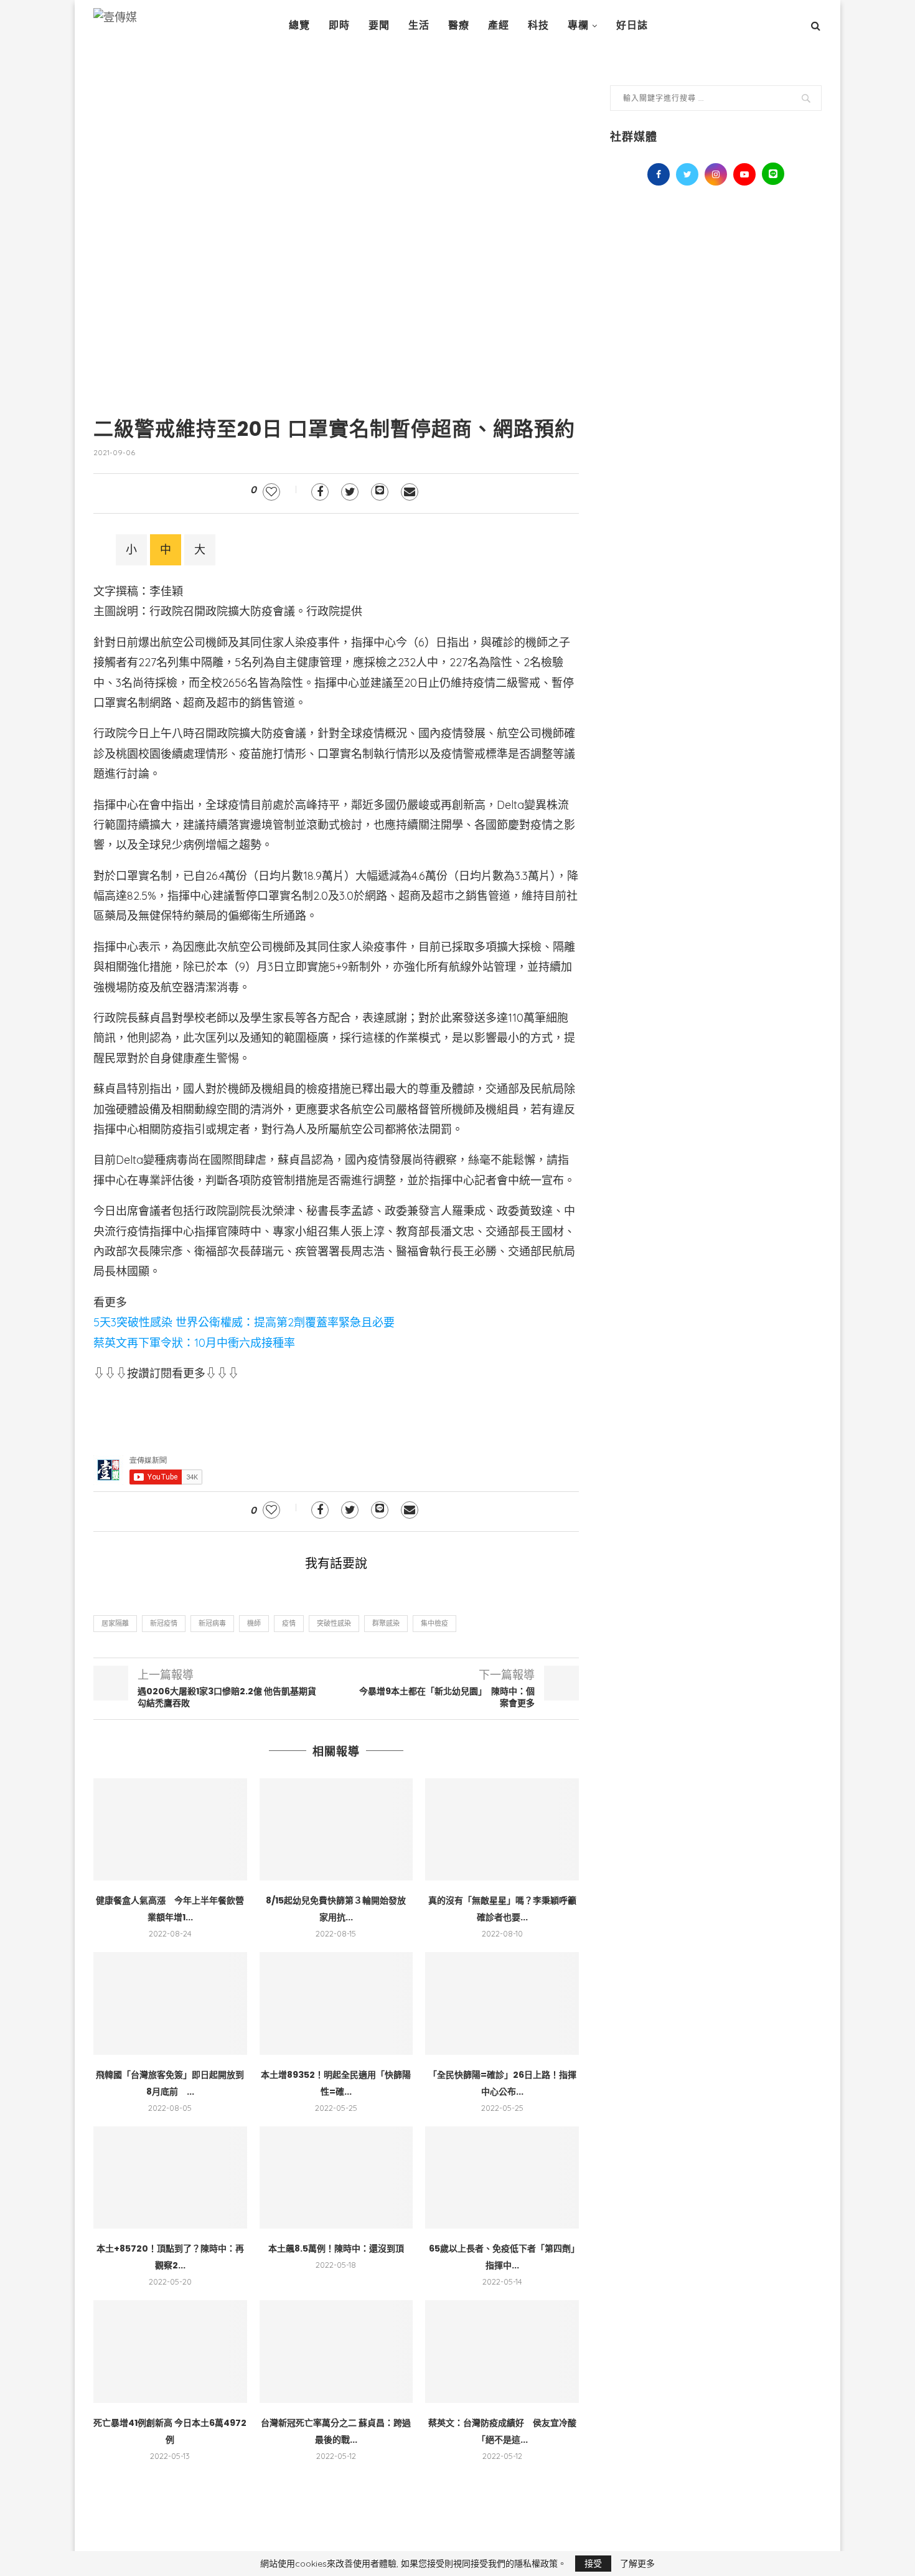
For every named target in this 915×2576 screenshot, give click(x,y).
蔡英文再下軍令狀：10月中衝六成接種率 (194, 1343)
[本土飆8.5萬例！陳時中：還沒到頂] (336, 2177)
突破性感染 (334, 1623)
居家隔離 (115, 1623)
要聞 (379, 25)
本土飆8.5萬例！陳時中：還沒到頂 (336, 2248)
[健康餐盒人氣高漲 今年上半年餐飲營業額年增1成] (170, 1829)
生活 (419, 25)
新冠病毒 (212, 1623)
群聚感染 (386, 1623)
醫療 (459, 25)
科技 (538, 25)
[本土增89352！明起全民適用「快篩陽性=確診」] (336, 2003)
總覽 (299, 25)
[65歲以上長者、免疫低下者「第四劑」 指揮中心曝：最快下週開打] (502, 2177)
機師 (254, 1623)
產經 (499, 25)
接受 (593, 2564)
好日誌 (632, 25)
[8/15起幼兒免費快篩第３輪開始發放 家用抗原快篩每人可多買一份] (336, 1829)
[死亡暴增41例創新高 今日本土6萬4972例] (170, 2351)
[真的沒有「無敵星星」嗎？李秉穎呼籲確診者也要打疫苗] (502, 1829)
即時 (339, 25)
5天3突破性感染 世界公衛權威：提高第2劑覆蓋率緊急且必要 (244, 1322)
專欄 (578, 25)
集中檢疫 (434, 1623)
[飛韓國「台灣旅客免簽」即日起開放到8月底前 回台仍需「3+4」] (170, 2003)
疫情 (289, 1623)
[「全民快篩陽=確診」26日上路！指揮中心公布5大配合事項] (502, 2003)
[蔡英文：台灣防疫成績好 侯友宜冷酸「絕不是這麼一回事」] (502, 2351)
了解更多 (637, 2564)
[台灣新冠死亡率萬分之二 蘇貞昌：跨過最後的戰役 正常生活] (336, 2351)
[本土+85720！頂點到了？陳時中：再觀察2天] (170, 2177)
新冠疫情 (164, 1623)
